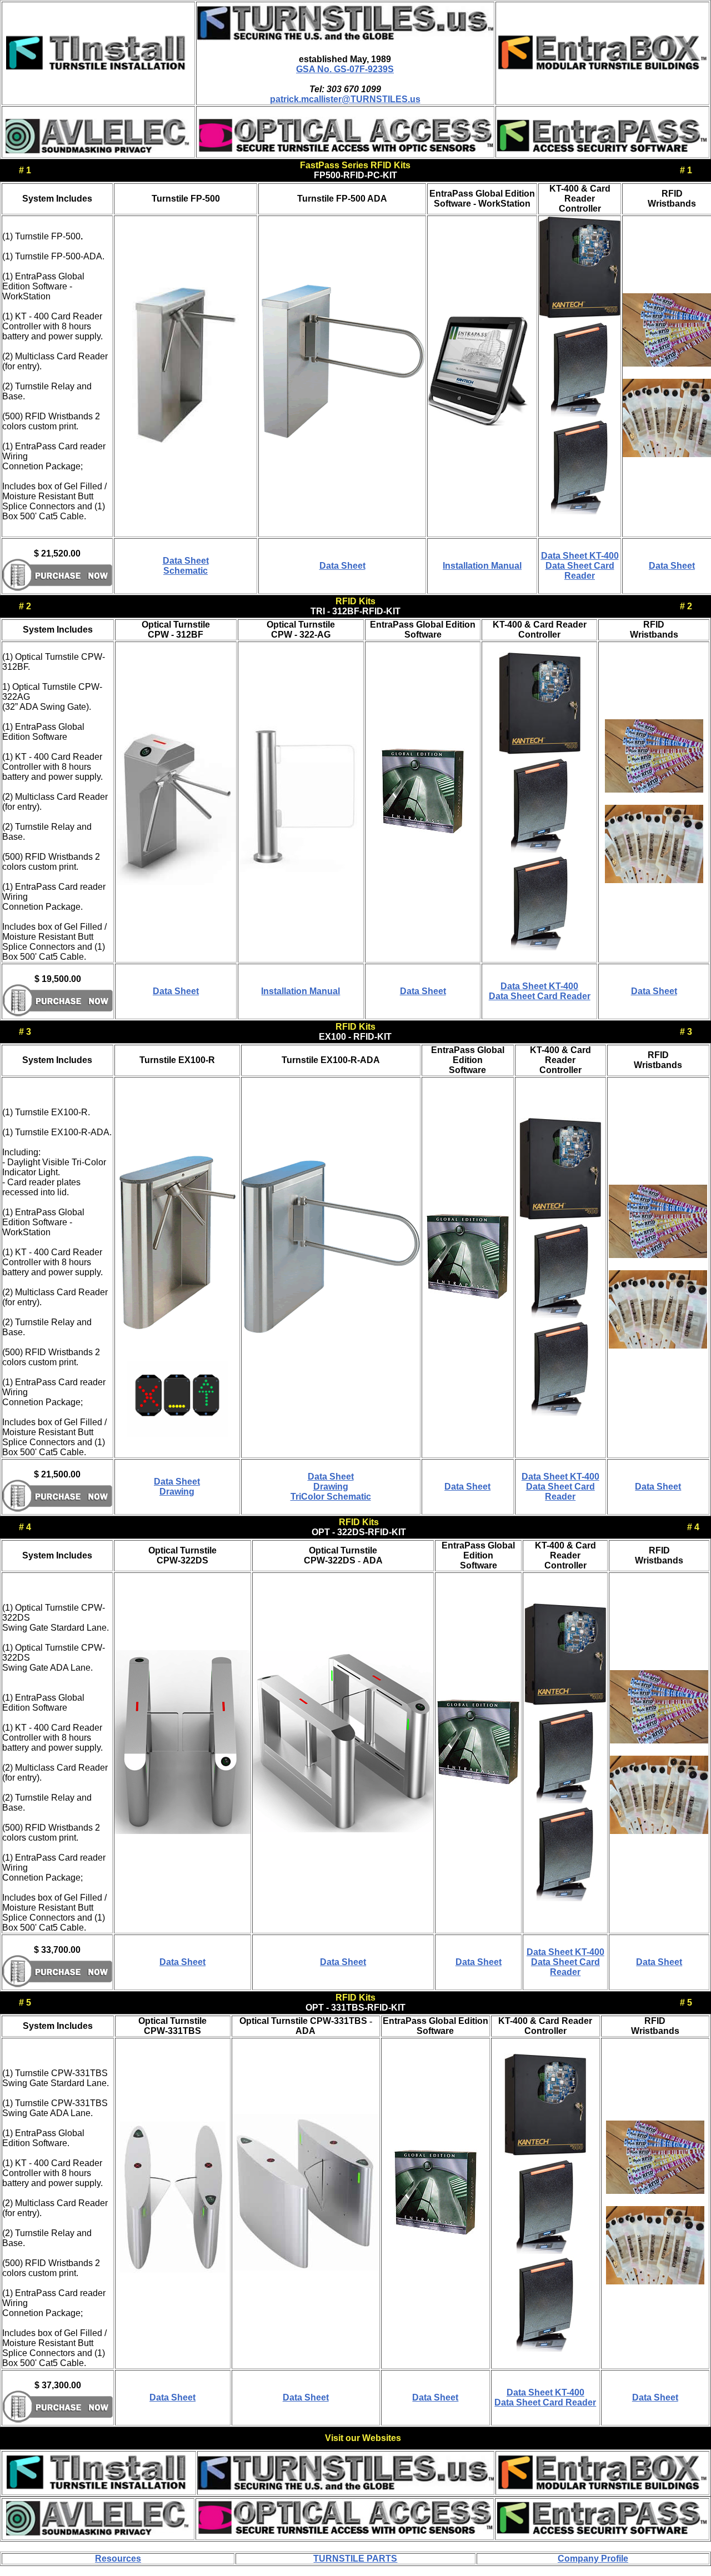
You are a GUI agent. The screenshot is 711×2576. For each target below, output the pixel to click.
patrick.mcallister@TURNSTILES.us (345, 99)
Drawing (177, 1492)
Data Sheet (186, 561)
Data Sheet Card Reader (580, 571)
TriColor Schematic (331, 1497)
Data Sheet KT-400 (580, 556)
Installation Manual (482, 566)
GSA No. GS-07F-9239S (345, 69)
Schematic (186, 571)
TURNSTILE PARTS (355, 2559)
